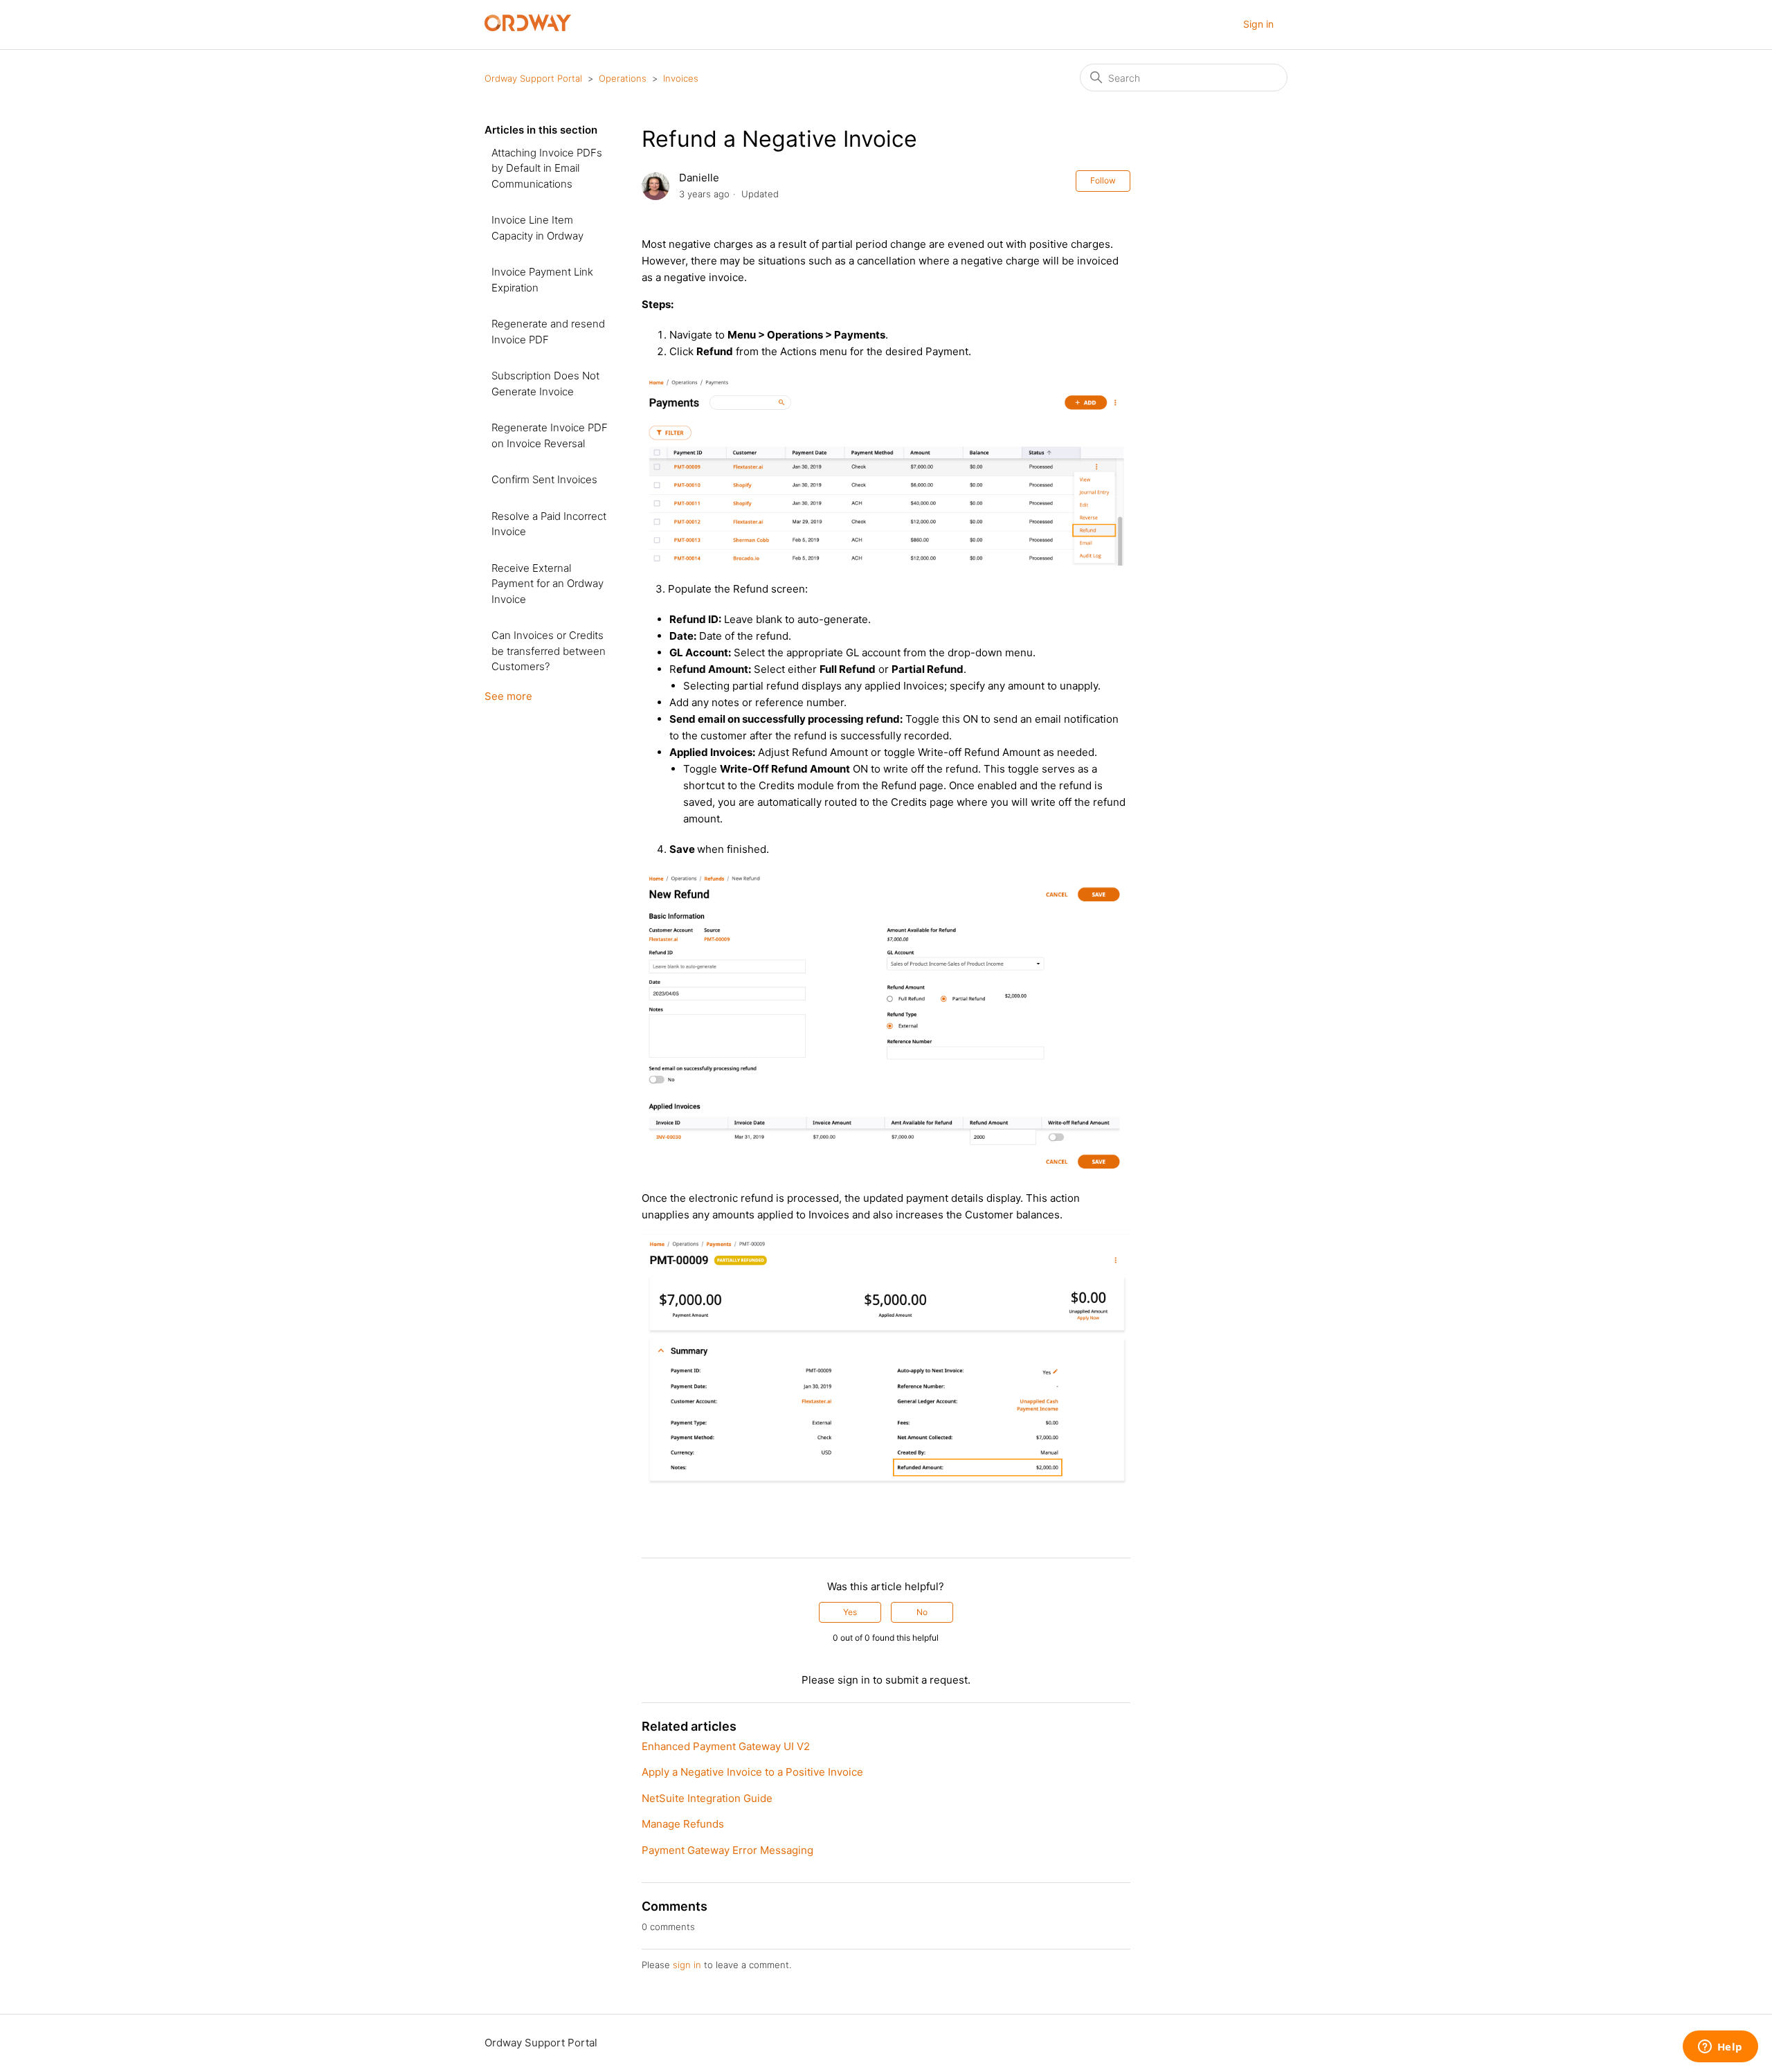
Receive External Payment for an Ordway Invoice (548, 584)
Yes (850, 1612)
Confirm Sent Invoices (544, 479)
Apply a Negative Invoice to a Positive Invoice (752, 1772)
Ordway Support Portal (533, 78)
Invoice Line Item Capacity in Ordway (537, 228)
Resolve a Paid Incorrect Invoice (549, 524)
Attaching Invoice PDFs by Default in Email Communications (547, 168)
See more (508, 696)
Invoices (681, 78)
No (922, 1612)
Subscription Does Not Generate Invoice (545, 384)
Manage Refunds (683, 1824)
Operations (623, 78)
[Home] (528, 27)
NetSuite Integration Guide (707, 1798)
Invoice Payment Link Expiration (542, 280)
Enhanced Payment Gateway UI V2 (726, 1746)
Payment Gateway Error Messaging (727, 1850)
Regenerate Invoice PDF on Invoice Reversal (550, 435)
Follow (1103, 180)
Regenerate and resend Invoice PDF (548, 332)
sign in (687, 1965)
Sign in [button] (1258, 24)
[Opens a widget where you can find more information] (1720, 2048)
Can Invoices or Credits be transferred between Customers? (549, 651)
